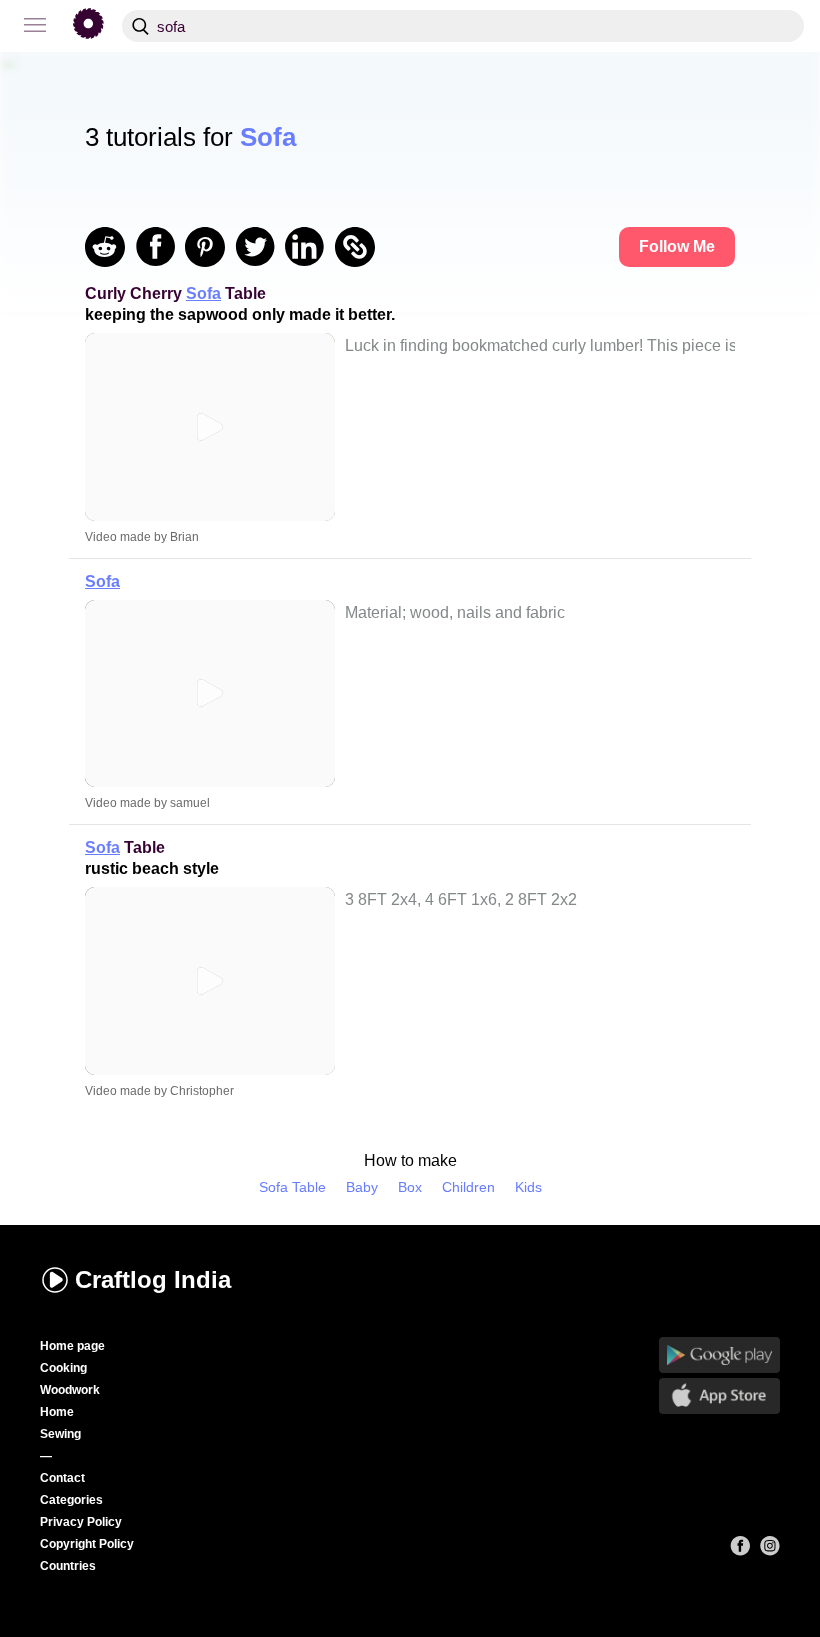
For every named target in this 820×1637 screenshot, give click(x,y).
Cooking (63, 1368)
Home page (72, 1346)
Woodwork (70, 1390)
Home (57, 1412)
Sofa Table (292, 1187)
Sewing (60, 1434)
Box (410, 1187)
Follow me (677, 246)
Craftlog (153, 1279)
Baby (362, 1187)
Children (468, 1187)
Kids (528, 1187)
